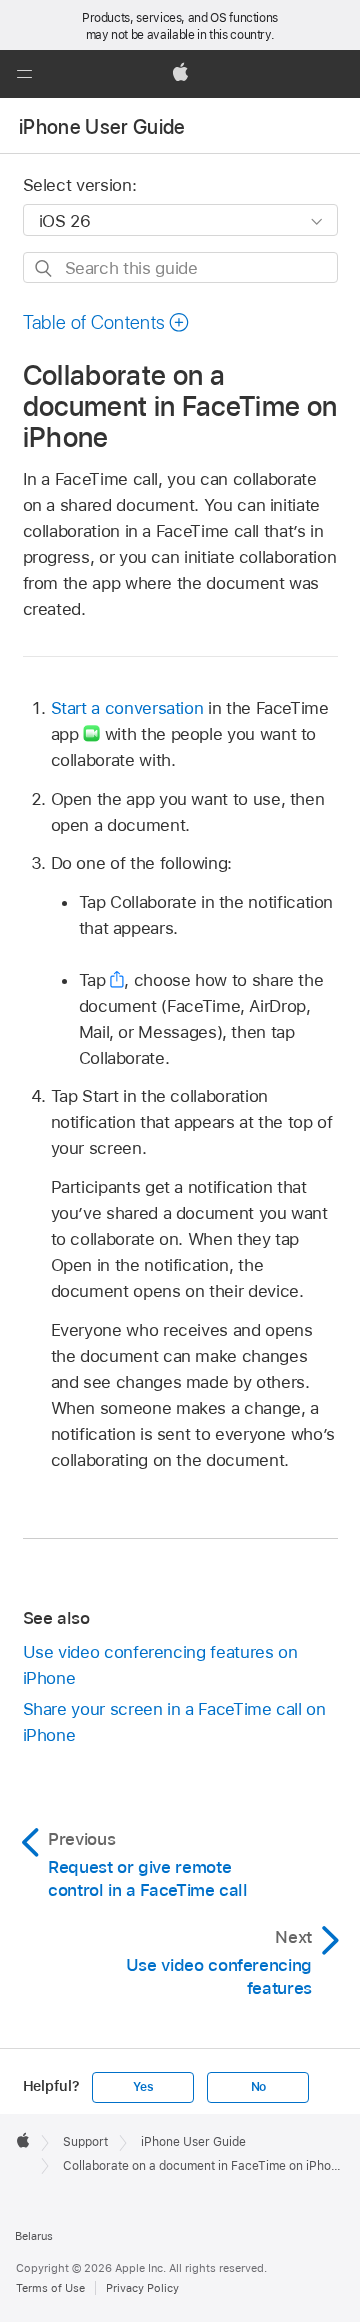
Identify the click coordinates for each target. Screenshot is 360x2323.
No (259, 2087)
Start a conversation (127, 708)
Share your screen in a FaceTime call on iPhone (174, 1722)
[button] (24, 74)
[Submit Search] (44, 268)
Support (85, 2142)
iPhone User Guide (102, 127)
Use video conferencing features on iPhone (160, 1665)
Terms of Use (50, 2288)
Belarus (34, 2236)
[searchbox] (180, 267)
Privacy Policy (142, 2288)
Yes (143, 2087)
